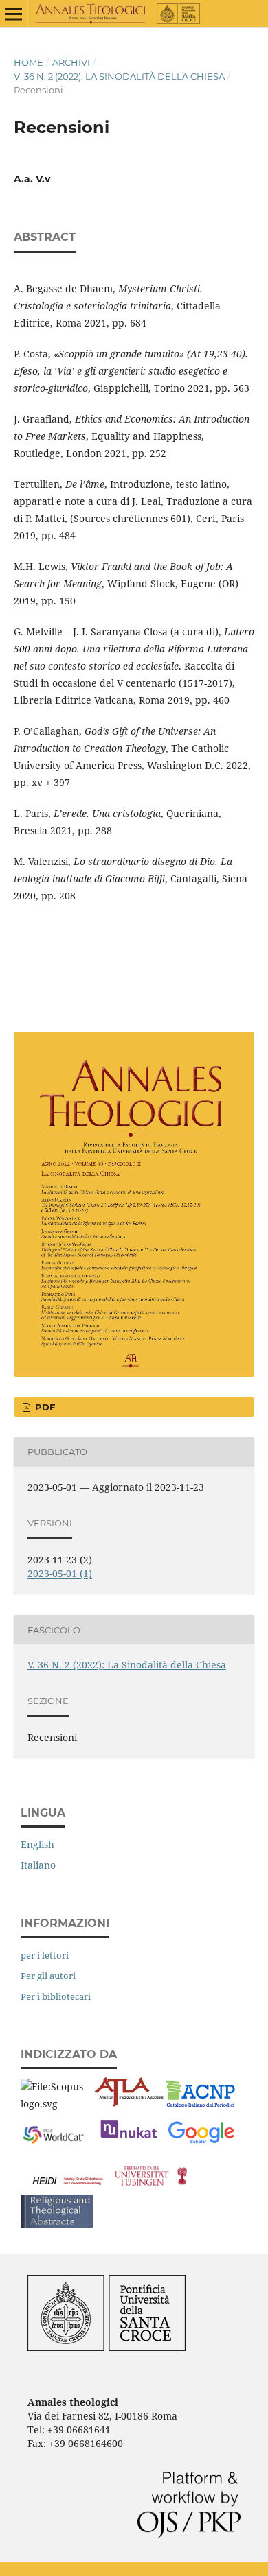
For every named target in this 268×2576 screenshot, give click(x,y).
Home (29, 62)
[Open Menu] (14, 14)
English (37, 1844)
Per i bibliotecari (56, 1996)
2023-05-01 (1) (60, 1573)
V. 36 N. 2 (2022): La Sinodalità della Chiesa (119, 76)
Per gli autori (48, 1976)
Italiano (38, 1865)
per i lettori (45, 1955)
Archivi (71, 62)
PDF (44, 1407)
